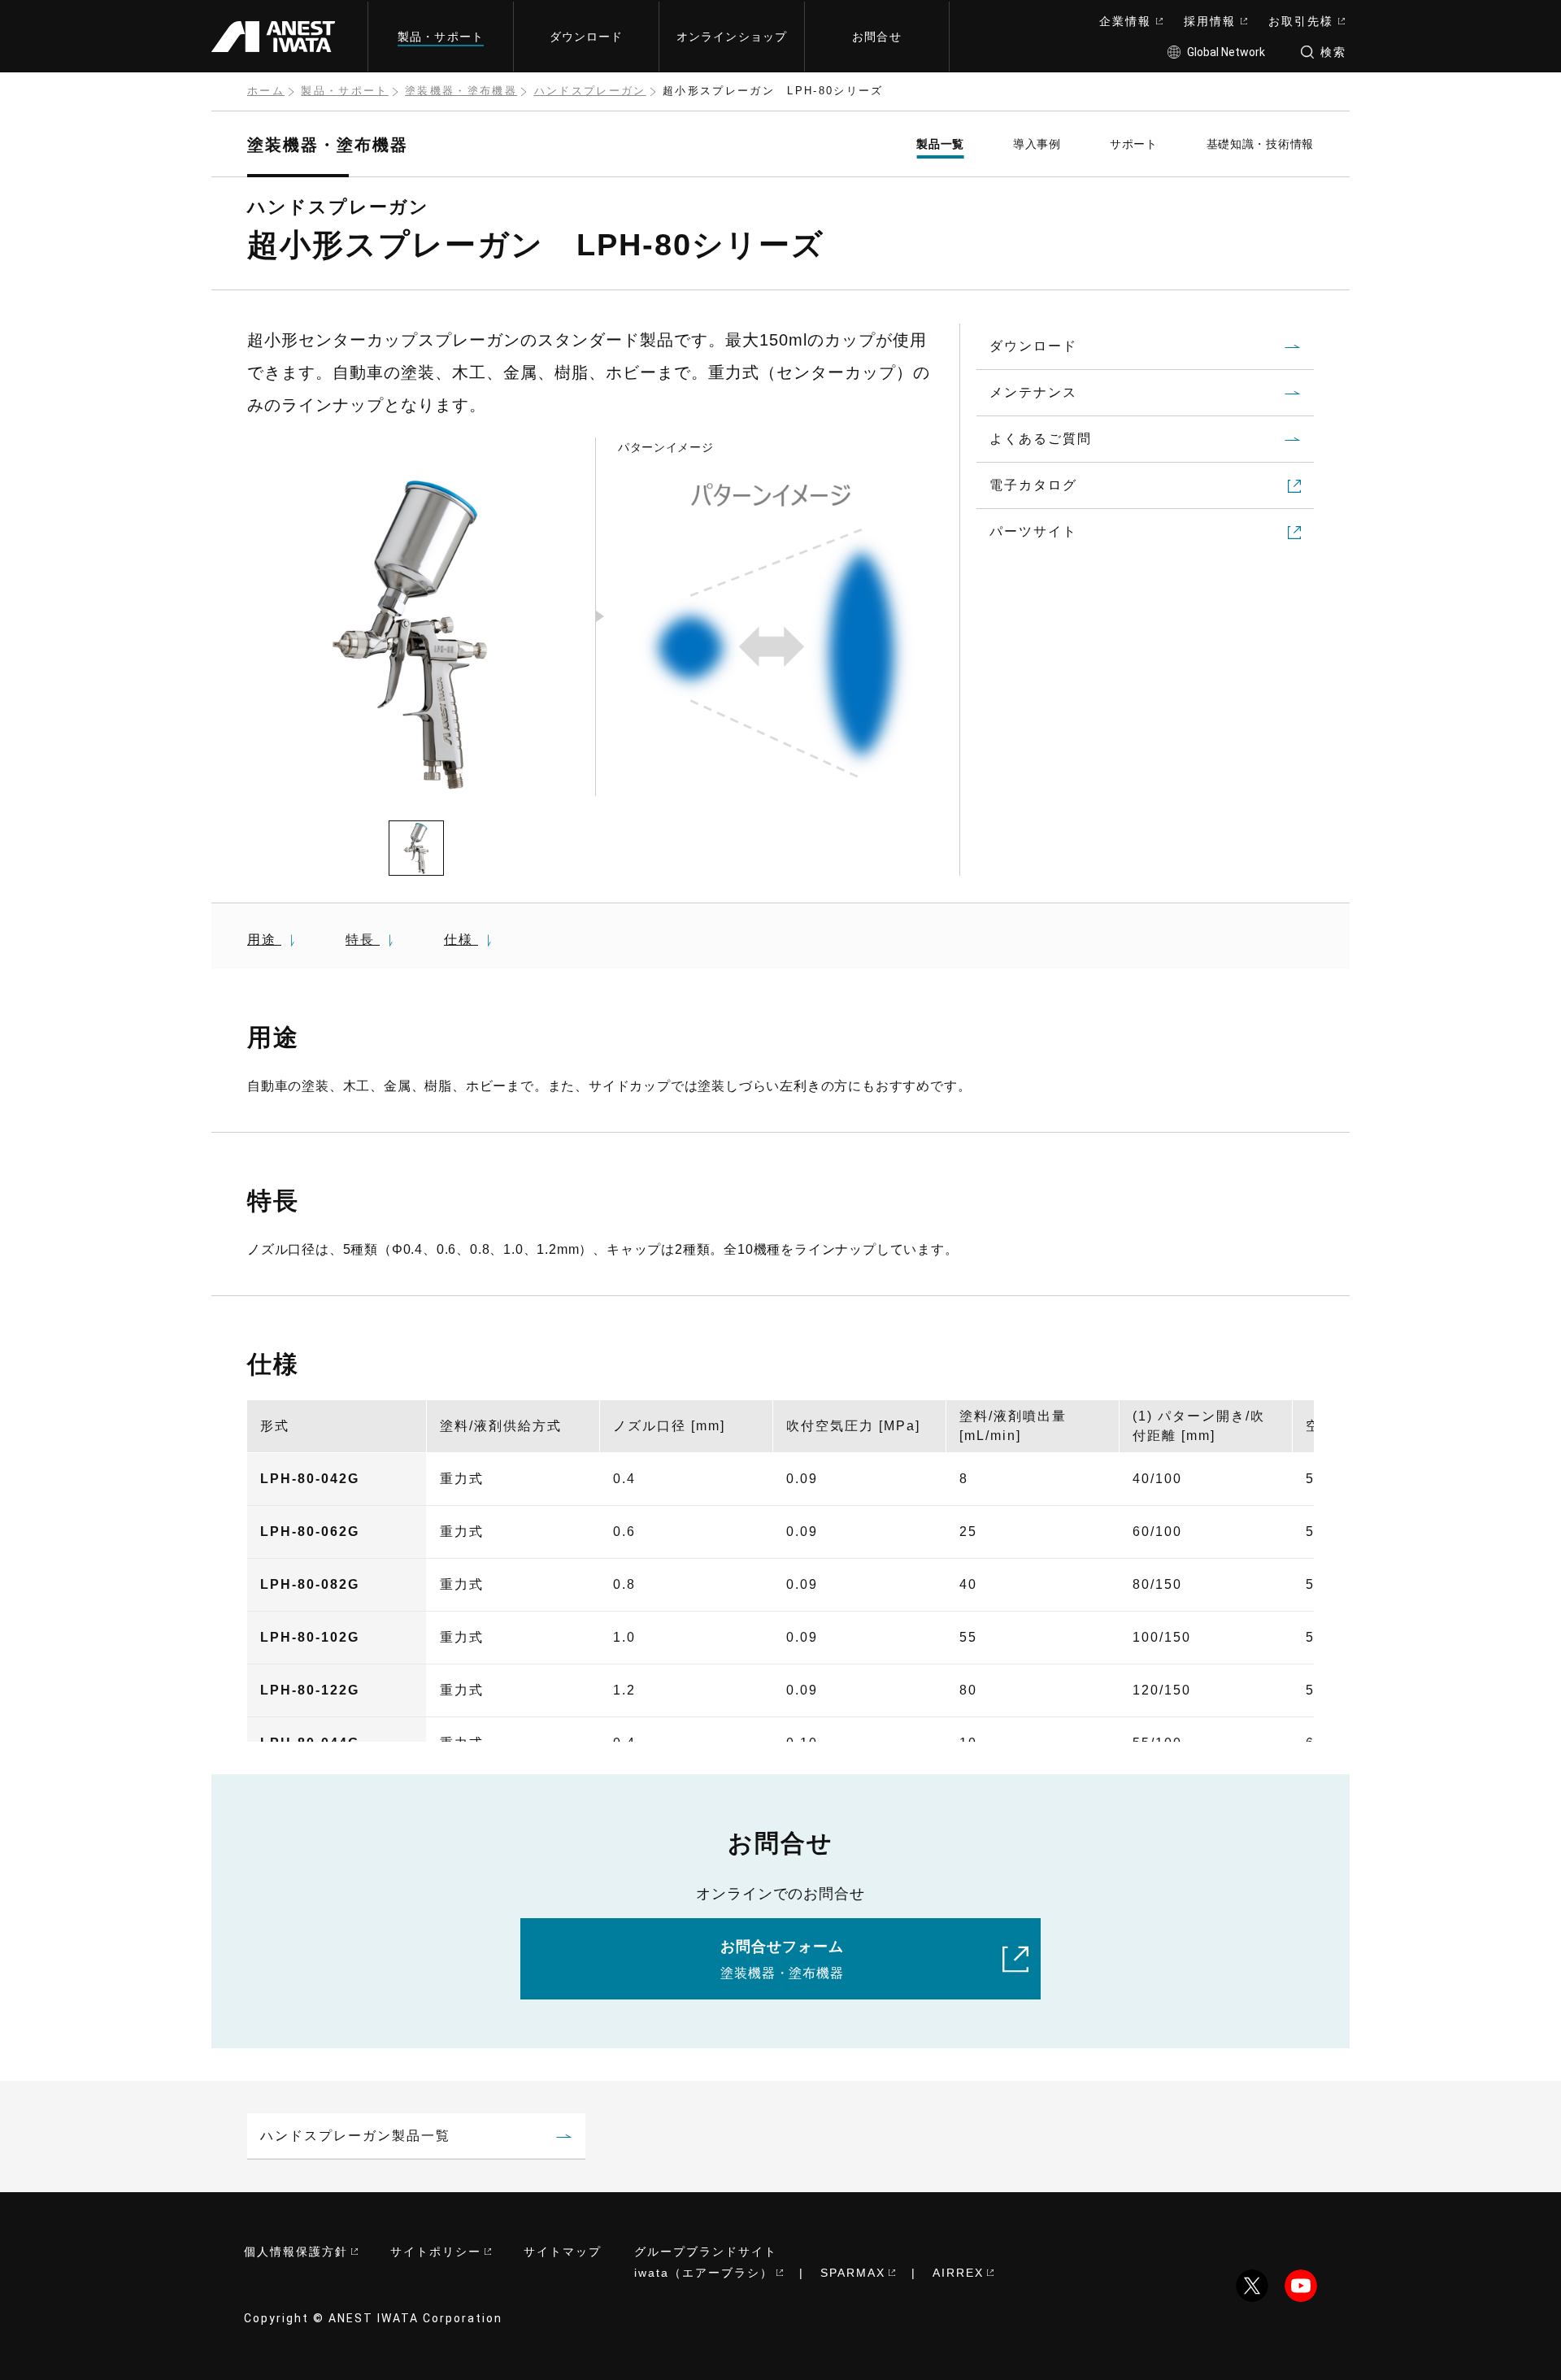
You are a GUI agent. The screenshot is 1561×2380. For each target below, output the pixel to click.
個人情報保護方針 (296, 2252)
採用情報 (1210, 21)
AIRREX (958, 2273)
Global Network (1226, 52)
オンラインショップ (732, 37)
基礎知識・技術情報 (1260, 144)
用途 (264, 940)
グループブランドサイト (706, 2252)
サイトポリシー (436, 2252)
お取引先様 (1301, 21)
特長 (363, 940)
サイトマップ (563, 2252)
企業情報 (1125, 21)
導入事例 (1037, 144)
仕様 (461, 940)
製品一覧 (940, 144)
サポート (1134, 144)
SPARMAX (853, 2273)
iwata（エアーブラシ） (704, 2273)
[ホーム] (280, 36)
